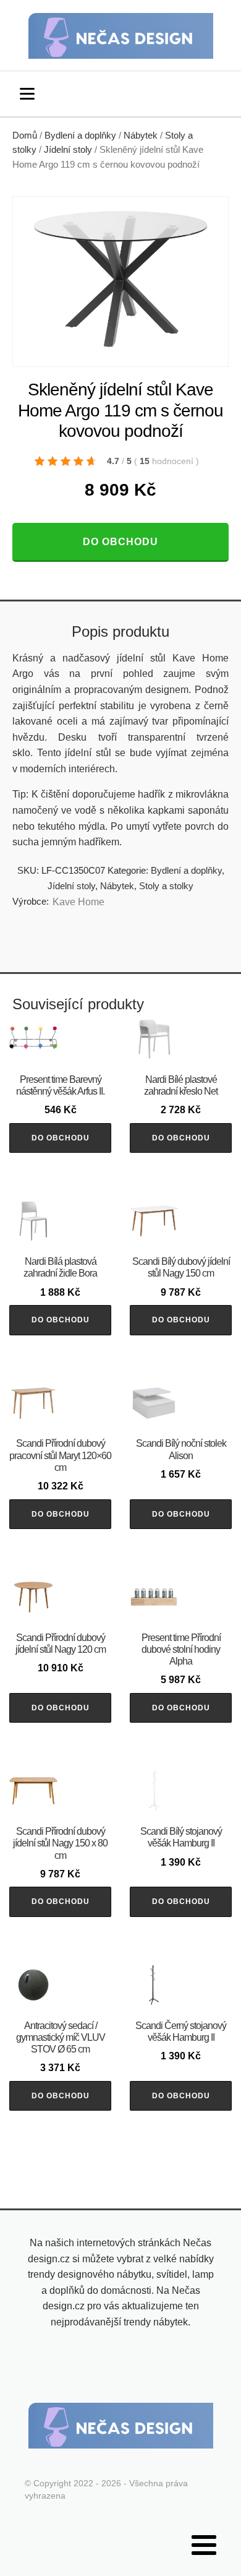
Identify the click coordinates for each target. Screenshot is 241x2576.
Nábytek (141, 136)
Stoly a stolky (166, 886)
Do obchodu (120, 542)
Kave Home (78, 902)
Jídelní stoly (68, 150)
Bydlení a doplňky (80, 136)
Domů (25, 136)
